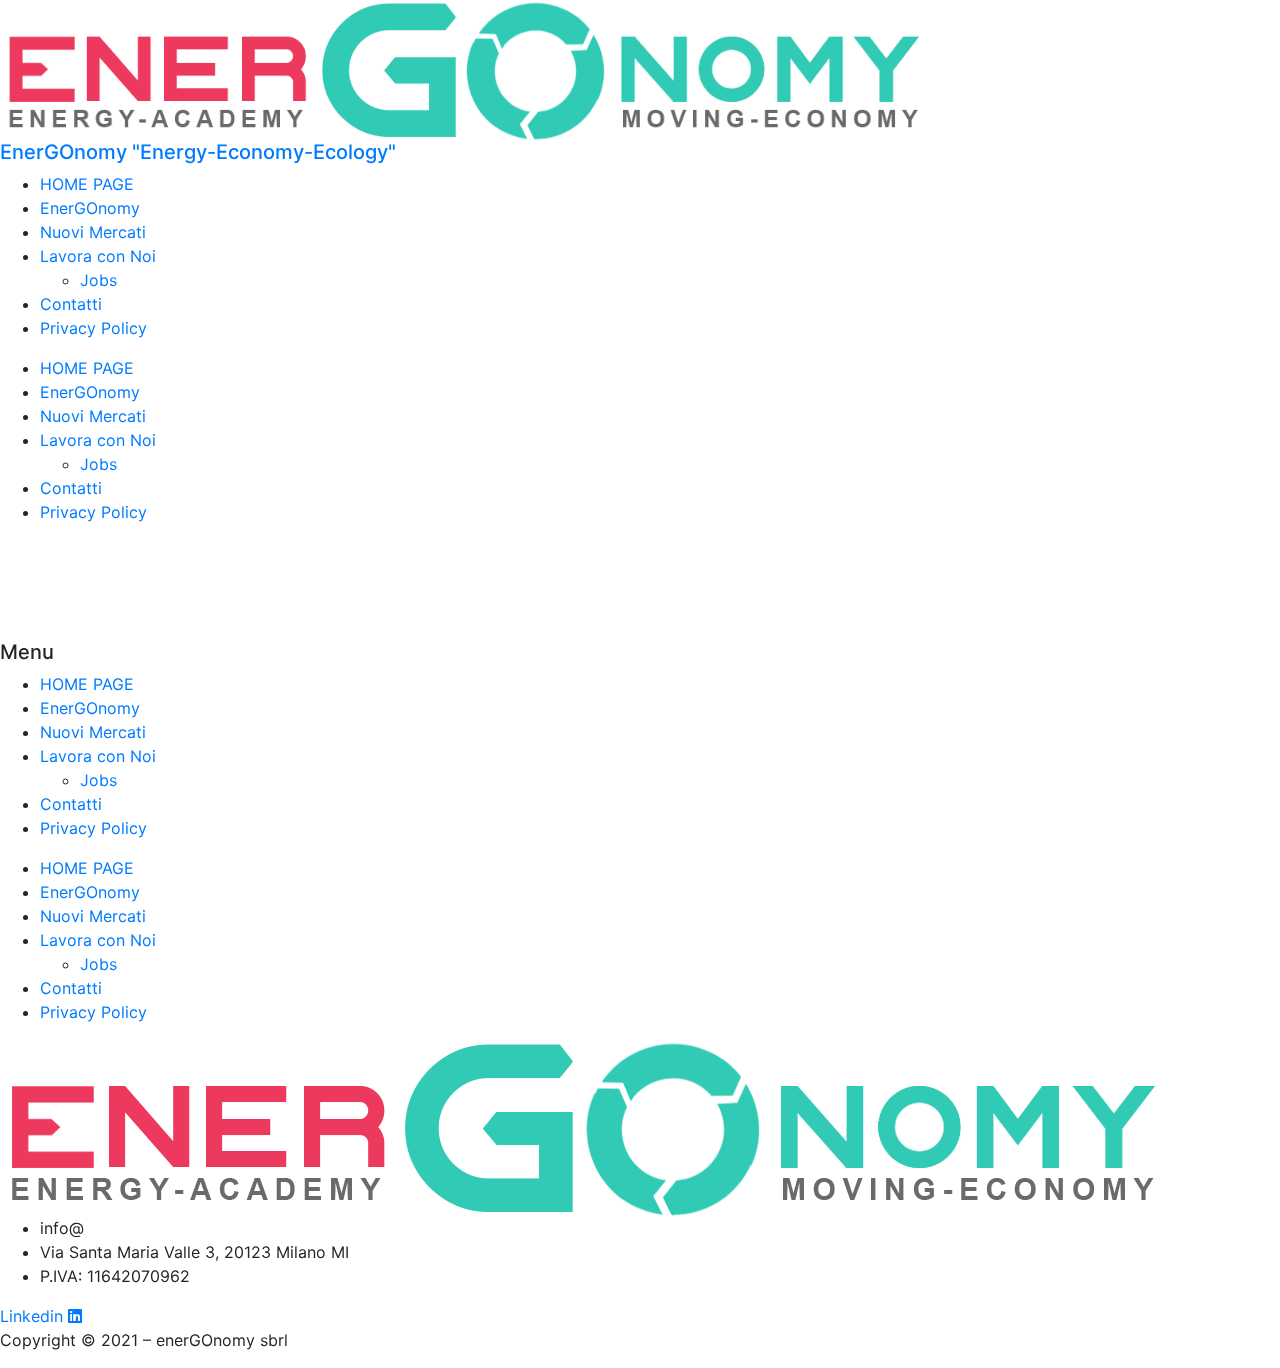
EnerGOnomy (90, 208)
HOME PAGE (87, 184)
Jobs (98, 280)
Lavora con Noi (98, 256)
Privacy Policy (93, 328)
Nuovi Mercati (93, 232)
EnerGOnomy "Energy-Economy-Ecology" (198, 152)
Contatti (71, 304)
